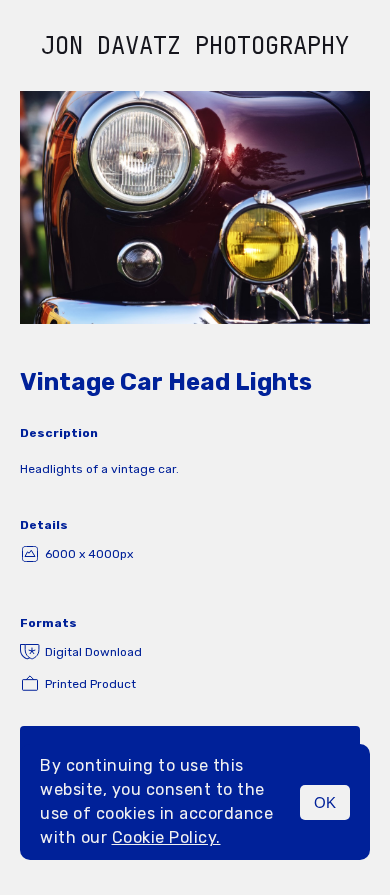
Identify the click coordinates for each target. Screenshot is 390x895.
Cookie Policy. (166, 837)
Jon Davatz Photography (195, 45)
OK (325, 802)
